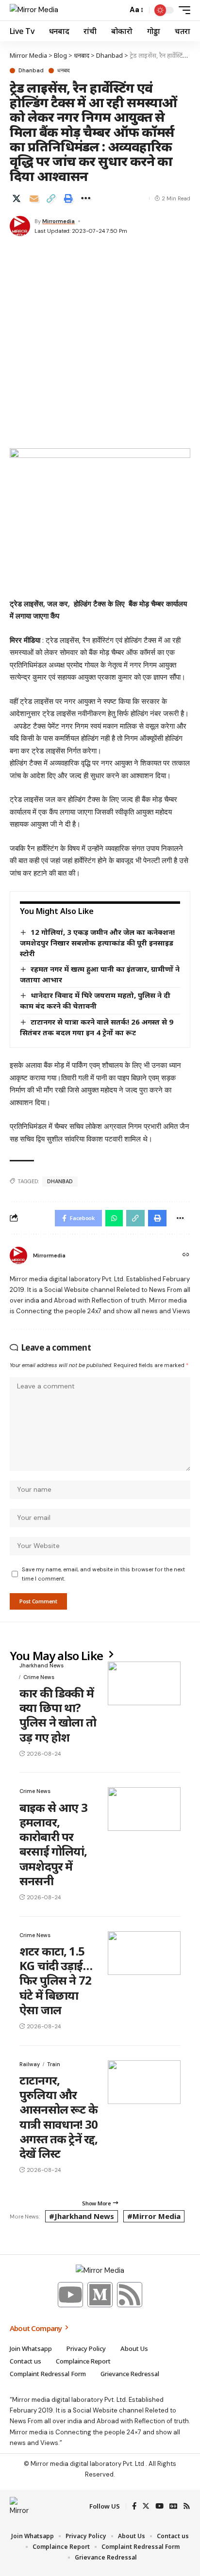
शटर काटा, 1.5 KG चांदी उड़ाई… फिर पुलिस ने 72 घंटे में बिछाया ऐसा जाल (56, 1980)
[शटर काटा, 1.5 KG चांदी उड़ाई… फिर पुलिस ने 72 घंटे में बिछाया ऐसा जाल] (144, 1953)
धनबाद (64, 71)
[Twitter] (146, 2507)
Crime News (39, 1677)
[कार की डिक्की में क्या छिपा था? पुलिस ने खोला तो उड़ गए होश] (144, 1683)
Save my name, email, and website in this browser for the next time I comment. (103, 1574)
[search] (117, 10)
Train (54, 2064)
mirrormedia (58, 221)
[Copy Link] (51, 198)
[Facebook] (134, 2507)
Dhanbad (31, 71)
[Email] (34, 198)
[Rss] (130, 2295)
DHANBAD (60, 1181)
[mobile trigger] (182, 10)
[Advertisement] (100, 343)
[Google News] (173, 2507)
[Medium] (100, 2295)
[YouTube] (159, 2507)
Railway (30, 2064)
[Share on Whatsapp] (114, 1218)
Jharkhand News (42, 1665)
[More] (85, 198)
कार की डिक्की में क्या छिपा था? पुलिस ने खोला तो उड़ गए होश (58, 1715)
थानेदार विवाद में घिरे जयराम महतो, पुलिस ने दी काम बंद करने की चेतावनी (95, 1000)
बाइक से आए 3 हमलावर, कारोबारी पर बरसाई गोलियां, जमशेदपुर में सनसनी (53, 1844)
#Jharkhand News (82, 2216)
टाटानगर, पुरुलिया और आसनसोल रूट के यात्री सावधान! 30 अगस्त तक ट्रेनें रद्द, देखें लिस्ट (58, 2117)
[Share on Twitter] (17, 198)
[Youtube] (70, 2295)
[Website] (186, 1255)
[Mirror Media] (34, 10)
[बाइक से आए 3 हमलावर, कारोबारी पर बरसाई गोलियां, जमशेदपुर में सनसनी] (144, 1809)
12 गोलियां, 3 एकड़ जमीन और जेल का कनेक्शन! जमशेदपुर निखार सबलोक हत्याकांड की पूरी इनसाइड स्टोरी (97, 942)
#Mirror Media (154, 2216)
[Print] (68, 198)
